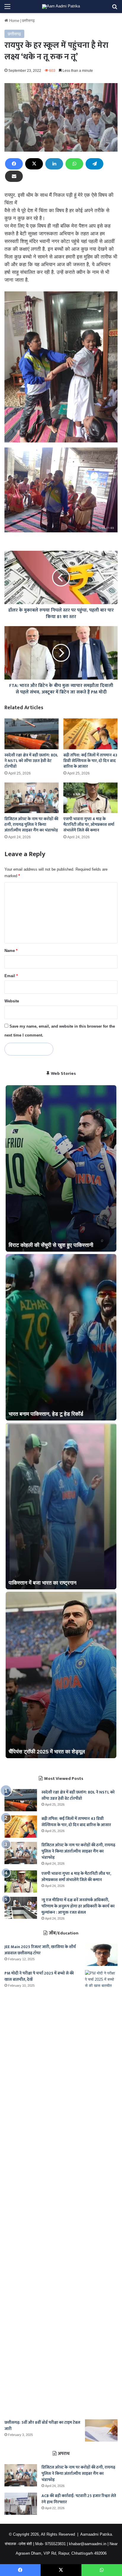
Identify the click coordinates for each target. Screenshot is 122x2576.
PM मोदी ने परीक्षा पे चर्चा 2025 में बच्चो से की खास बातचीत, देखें (39, 1976)
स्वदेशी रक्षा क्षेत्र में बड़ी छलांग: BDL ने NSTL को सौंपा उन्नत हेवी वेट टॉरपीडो (31, 761)
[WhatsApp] (74, 164)
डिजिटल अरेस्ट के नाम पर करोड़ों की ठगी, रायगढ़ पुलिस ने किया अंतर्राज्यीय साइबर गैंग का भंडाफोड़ (31, 824)
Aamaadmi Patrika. (97, 2534)
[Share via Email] (14, 176)
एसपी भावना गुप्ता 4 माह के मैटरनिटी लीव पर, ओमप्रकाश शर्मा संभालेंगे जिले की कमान (89, 824)
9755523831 (55, 2544)
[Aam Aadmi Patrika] (61, 7)
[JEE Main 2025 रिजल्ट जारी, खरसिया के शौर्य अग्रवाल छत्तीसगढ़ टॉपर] (101, 1955)
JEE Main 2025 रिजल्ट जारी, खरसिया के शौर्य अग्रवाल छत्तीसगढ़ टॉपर (40, 1950)
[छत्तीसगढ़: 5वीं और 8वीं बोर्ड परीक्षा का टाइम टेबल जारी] (101, 2430)
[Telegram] (94, 164)
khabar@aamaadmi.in (88, 2544)
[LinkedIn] (54, 164)
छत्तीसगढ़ (28, 21)
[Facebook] (14, 164)
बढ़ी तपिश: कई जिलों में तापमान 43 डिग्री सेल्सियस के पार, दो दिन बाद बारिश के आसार (90, 761)
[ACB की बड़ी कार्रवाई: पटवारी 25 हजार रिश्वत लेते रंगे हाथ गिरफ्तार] (21, 2504)
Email (11, 976)
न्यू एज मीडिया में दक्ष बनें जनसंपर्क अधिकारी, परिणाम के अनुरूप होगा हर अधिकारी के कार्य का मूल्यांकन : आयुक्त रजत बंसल (78, 1906)
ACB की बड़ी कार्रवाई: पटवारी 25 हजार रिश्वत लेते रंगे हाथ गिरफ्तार (79, 2499)
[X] (34, 164)
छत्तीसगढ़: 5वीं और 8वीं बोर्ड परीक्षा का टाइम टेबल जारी (42, 2426)
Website (12, 1001)
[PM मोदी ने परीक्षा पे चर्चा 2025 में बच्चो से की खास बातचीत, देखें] (101, 2193)
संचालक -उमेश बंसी (18, 2544)
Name (11, 951)
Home (14, 21)
